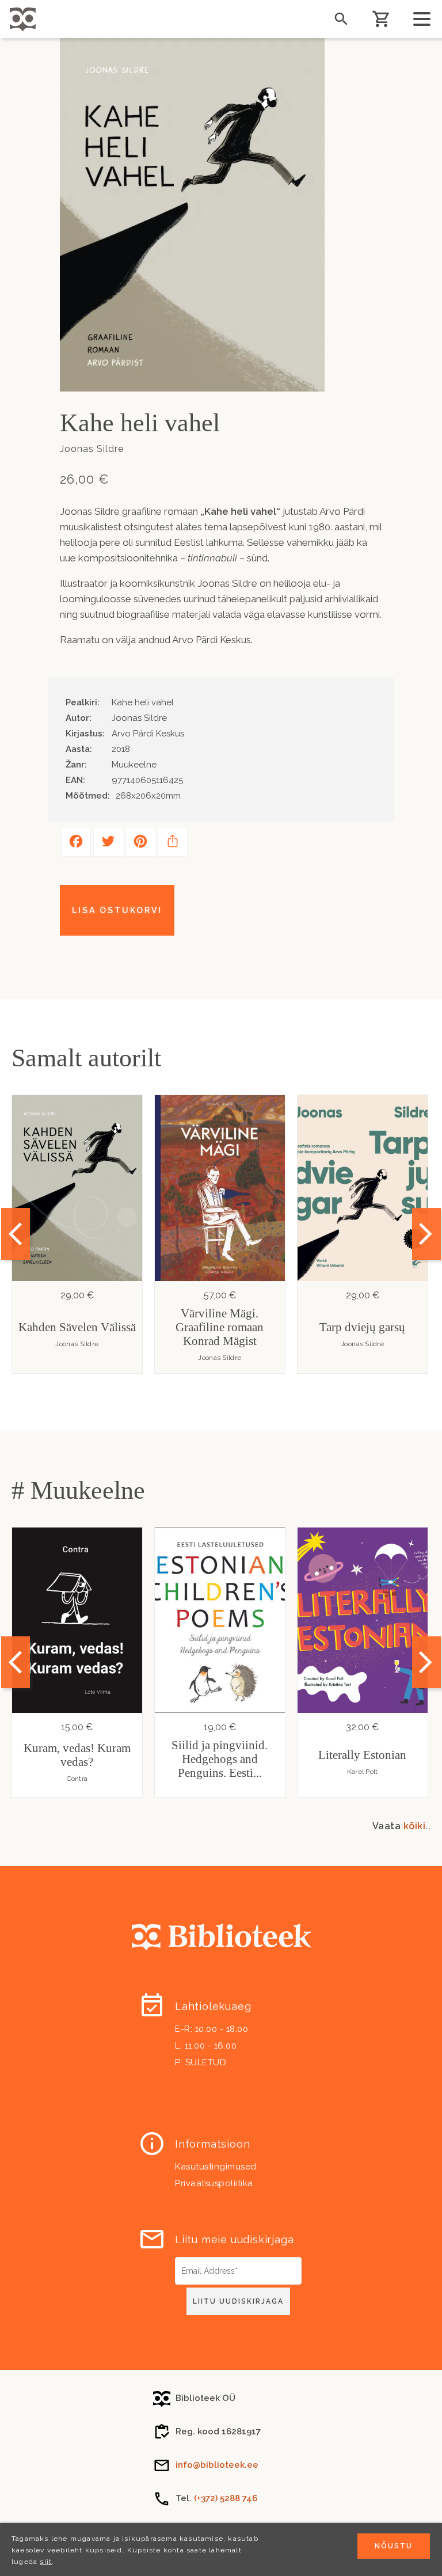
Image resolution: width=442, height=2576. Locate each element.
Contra (77, 1779)
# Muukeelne (78, 1490)
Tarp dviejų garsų (362, 1327)
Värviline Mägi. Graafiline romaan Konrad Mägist (220, 1327)
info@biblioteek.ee (217, 2465)
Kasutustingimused (216, 2167)
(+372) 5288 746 (226, 2498)
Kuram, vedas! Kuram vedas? (77, 1755)
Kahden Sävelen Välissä (77, 1327)
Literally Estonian (362, 1755)
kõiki (415, 1826)
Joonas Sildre (77, 1344)
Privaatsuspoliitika (214, 2183)
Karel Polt (363, 1772)
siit (46, 2562)
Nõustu (394, 2546)
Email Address (204, 2261)
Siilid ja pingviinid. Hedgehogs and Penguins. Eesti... (220, 1759)
